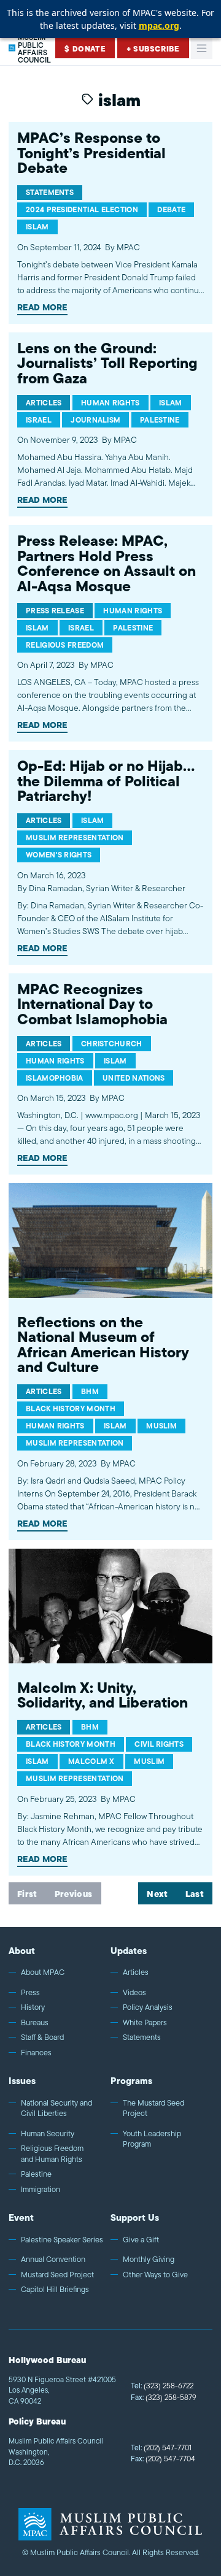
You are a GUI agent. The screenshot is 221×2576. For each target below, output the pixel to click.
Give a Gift (141, 2240)
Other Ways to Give (155, 2275)
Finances (36, 2053)
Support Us (135, 2218)
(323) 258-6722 (162, 2386)
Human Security (48, 2134)
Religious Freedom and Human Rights (52, 2154)
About (22, 1951)
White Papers (145, 2023)
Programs (131, 2081)
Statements (142, 2037)
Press (30, 1993)
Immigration (41, 2190)
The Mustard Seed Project (153, 2108)
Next (157, 1895)
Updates (129, 1951)
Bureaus (35, 2023)
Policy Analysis (148, 2007)
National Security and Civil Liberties (56, 2108)
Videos (134, 1993)
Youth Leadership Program (152, 2139)
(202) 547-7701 (161, 2448)
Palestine (36, 2174)
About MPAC (43, 1972)
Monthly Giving (149, 2260)
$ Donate (85, 49)
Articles (136, 1972)
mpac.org (159, 25)
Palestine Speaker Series (62, 2240)
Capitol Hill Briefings (55, 2290)
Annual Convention (53, 2260)
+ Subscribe (153, 49)
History (33, 2007)
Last (195, 1895)
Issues (22, 2081)
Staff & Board (42, 2037)
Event (21, 2218)
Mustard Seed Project (57, 2275)
